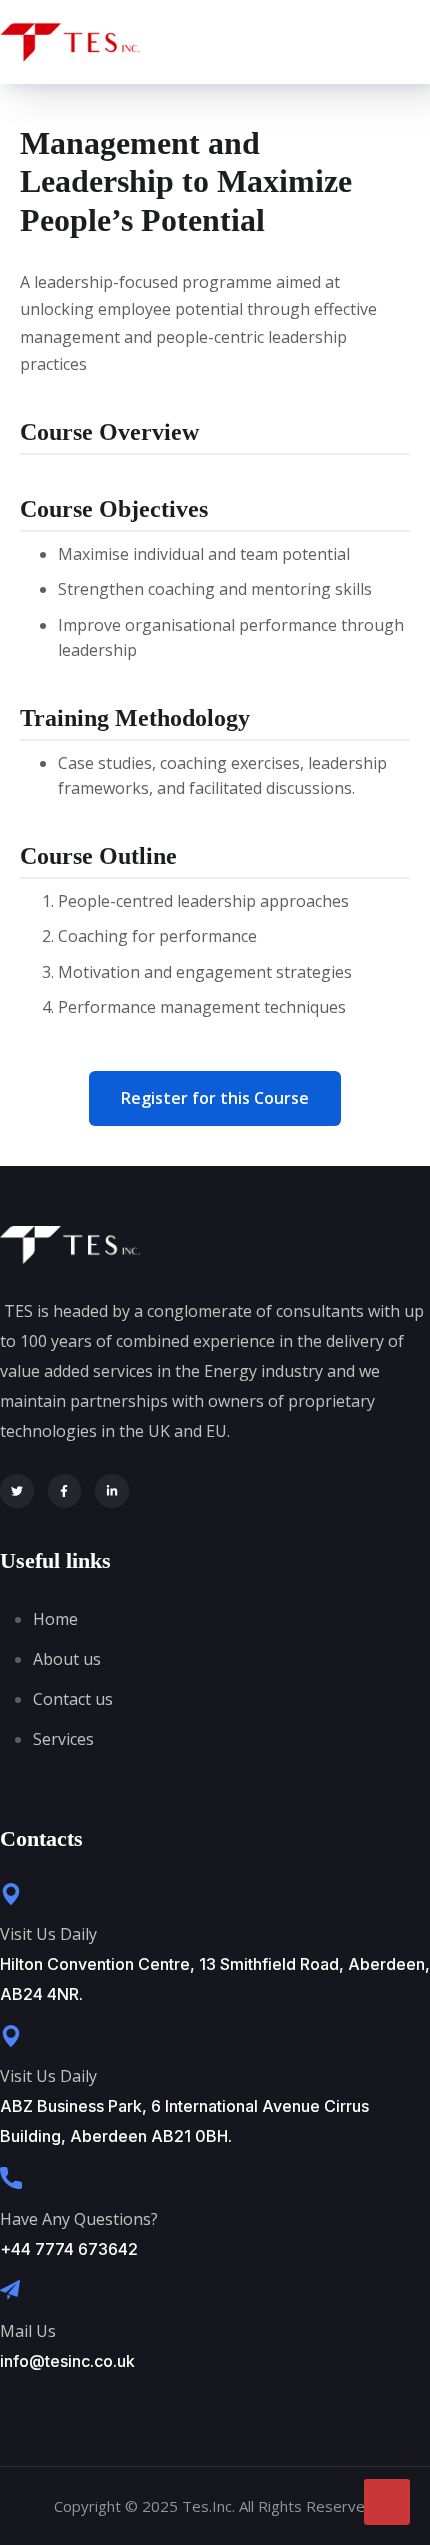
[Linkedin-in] (112, 1491)
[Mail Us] (10, 2290)
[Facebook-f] (65, 1491)
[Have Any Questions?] (11, 2178)
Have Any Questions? (79, 2219)
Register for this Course (215, 1098)
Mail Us (28, 2331)
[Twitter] (17, 1491)
